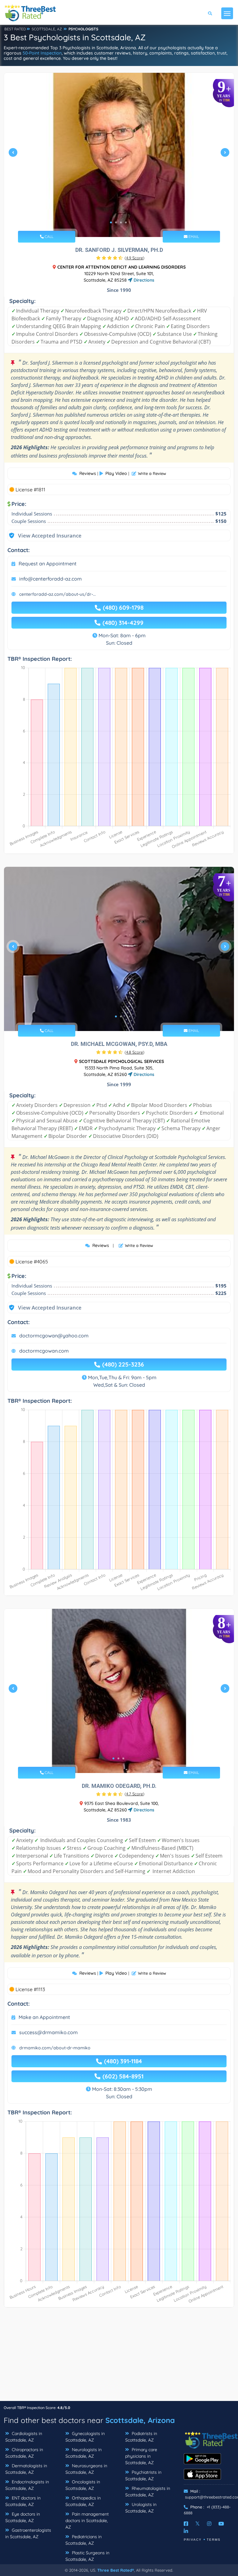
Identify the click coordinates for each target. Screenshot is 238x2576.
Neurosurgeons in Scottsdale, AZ (86, 2469)
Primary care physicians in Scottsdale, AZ (141, 2456)
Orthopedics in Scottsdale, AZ (83, 2501)
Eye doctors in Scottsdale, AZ (23, 2517)
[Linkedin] (186, 2531)
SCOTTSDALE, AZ (47, 29)
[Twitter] (198, 2524)
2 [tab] (116, 222)
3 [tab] (121, 222)
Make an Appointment (44, 2017)
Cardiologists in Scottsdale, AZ (24, 2437)
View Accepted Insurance (44, 535)
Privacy (193, 2540)
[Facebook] (186, 2524)
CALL (48, 237)
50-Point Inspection (42, 53)
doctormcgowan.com (44, 1351)
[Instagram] (209, 2524)
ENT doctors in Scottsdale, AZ (23, 2501)
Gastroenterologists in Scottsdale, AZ (28, 2533)
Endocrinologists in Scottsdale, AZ (27, 2485)
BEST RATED (15, 29)
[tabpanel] (119, 155)
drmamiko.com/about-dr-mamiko (55, 2048)
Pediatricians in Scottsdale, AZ (84, 2540)
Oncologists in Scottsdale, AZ (83, 2485)
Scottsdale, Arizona (140, 2420)
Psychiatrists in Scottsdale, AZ (143, 2475)
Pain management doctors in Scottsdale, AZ (87, 2521)
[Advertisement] (119, 2357)
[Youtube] (221, 2524)
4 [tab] (126, 222)
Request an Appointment (48, 564)
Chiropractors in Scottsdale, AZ (24, 2453)
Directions (143, 280)
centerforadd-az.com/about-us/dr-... (57, 594)
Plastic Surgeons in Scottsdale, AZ (87, 2556)
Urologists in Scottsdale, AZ (141, 2508)
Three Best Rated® (116, 2570)
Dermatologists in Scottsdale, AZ (26, 2469)
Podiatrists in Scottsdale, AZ (141, 2437)
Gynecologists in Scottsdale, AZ (85, 2437)
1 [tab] (111, 222)
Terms (214, 2540)
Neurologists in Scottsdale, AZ (84, 2453)
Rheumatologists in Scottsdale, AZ (148, 2492)
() (134, 258)
